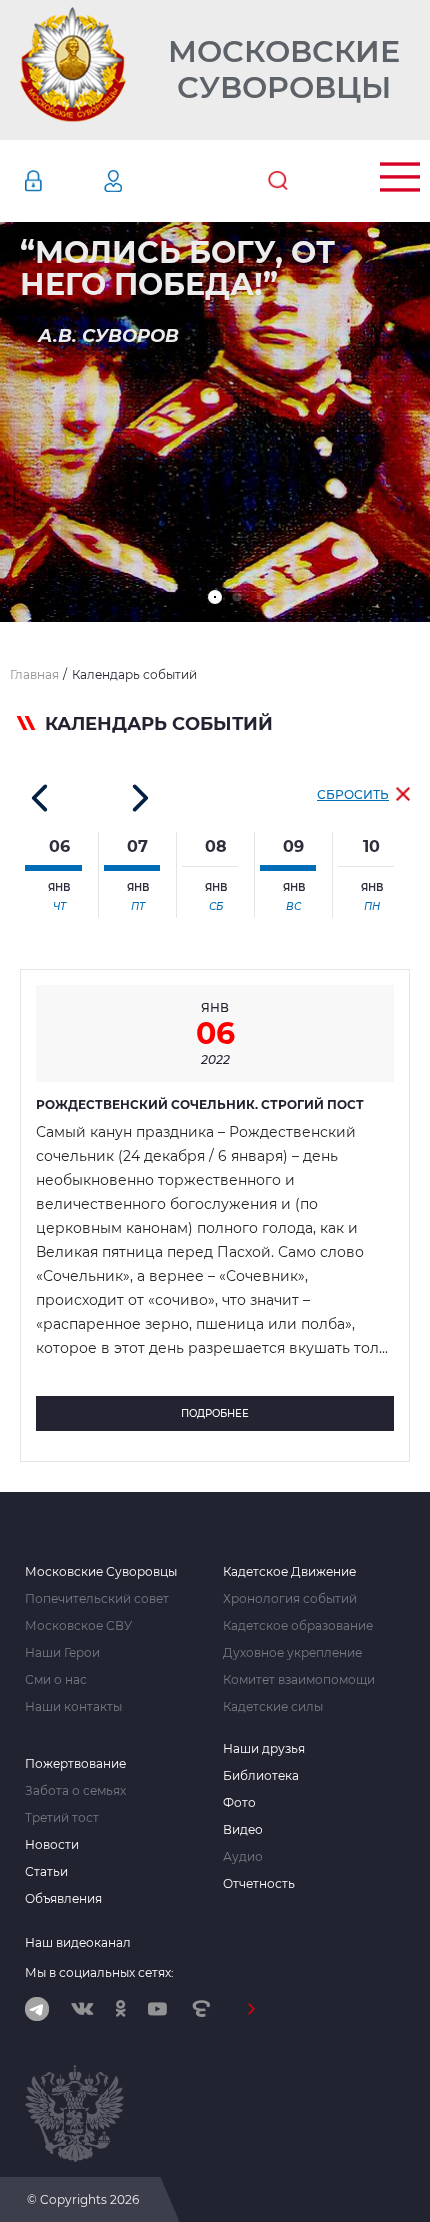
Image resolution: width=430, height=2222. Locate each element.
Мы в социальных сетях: (99, 1972)
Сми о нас (56, 1680)
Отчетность (259, 1884)
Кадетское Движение (289, 1572)
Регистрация (143, 181)
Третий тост (62, 1818)
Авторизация (63, 181)
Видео (243, 1830)
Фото (239, 1803)
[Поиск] (278, 181)
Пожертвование (75, 1764)
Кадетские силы (273, 1707)
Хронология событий (290, 1599)
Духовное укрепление (292, 1653)
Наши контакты (73, 1707)
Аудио (243, 1857)
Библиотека (261, 1776)
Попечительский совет (97, 1599)
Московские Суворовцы (284, 70)
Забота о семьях (75, 1791)
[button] (215, 597)
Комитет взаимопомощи (299, 1680)
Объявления (63, 1899)
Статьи (46, 1872)
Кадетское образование (298, 1626)
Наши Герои (62, 1653)
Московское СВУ (78, 1626)
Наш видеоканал (78, 1942)
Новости (52, 1845)
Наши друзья (264, 1749)
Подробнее (215, 1413)
